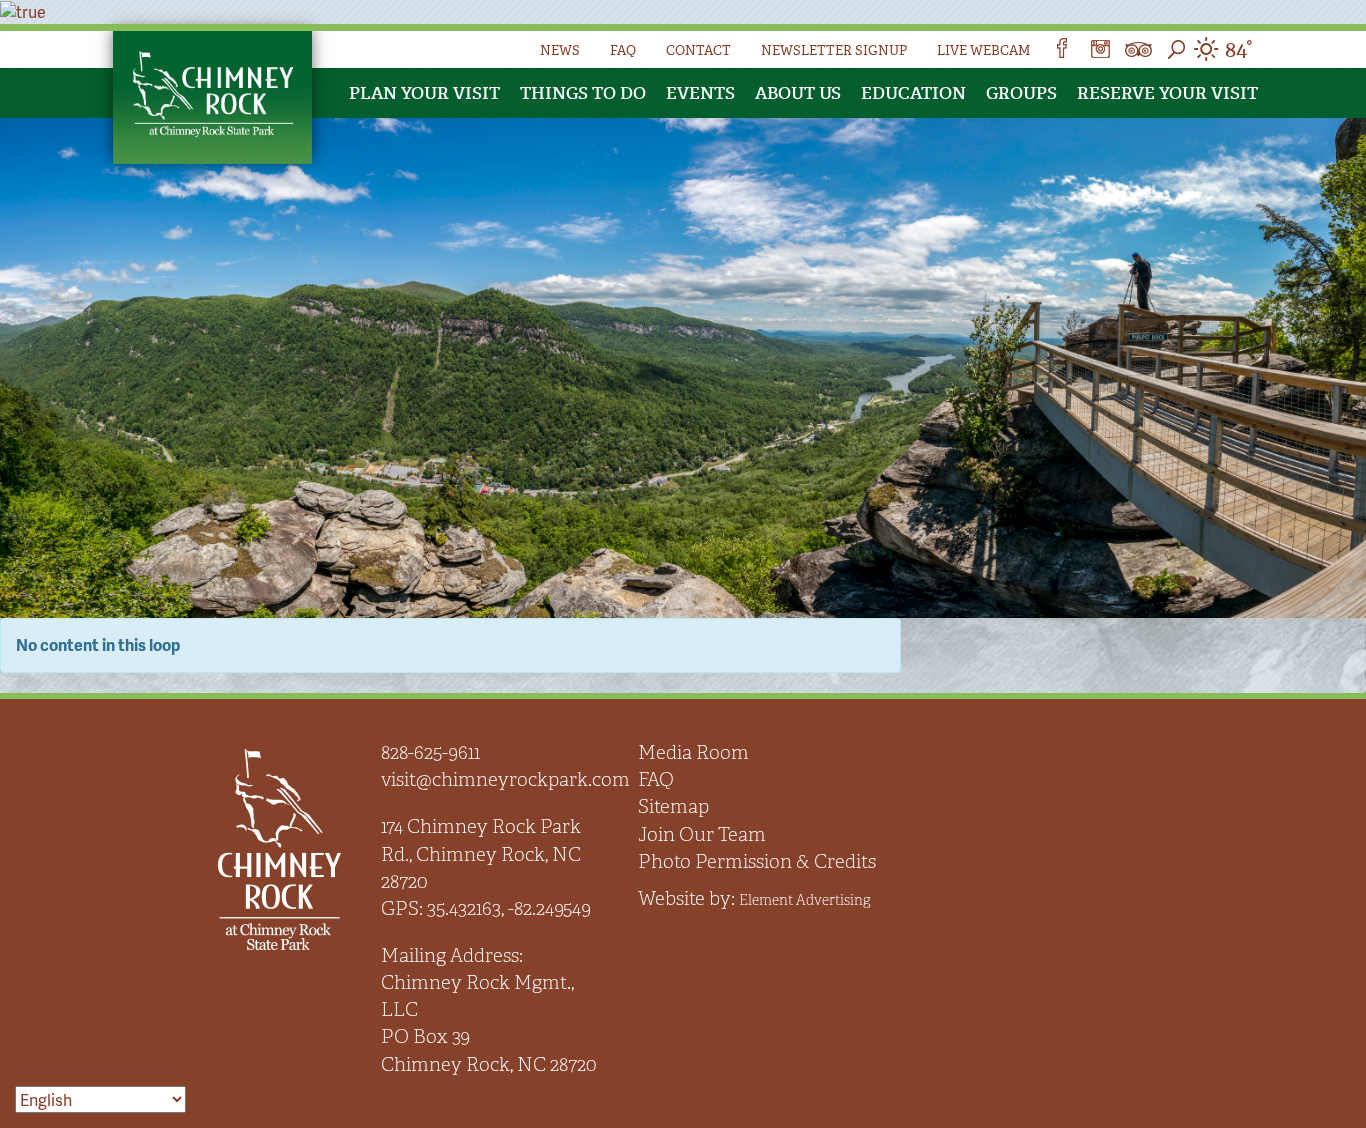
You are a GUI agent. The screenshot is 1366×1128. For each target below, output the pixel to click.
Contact (698, 50)
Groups (1021, 93)
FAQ (623, 50)
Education (913, 93)
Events (700, 93)
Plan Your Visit (424, 93)
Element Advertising (804, 900)
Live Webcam (983, 50)
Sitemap (673, 806)
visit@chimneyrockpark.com (505, 779)
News (560, 50)
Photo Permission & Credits (757, 861)
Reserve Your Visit (1167, 93)
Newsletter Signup (834, 50)
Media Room (693, 752)
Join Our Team (702, 834)
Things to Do (583, 93)
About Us (798, 93)
